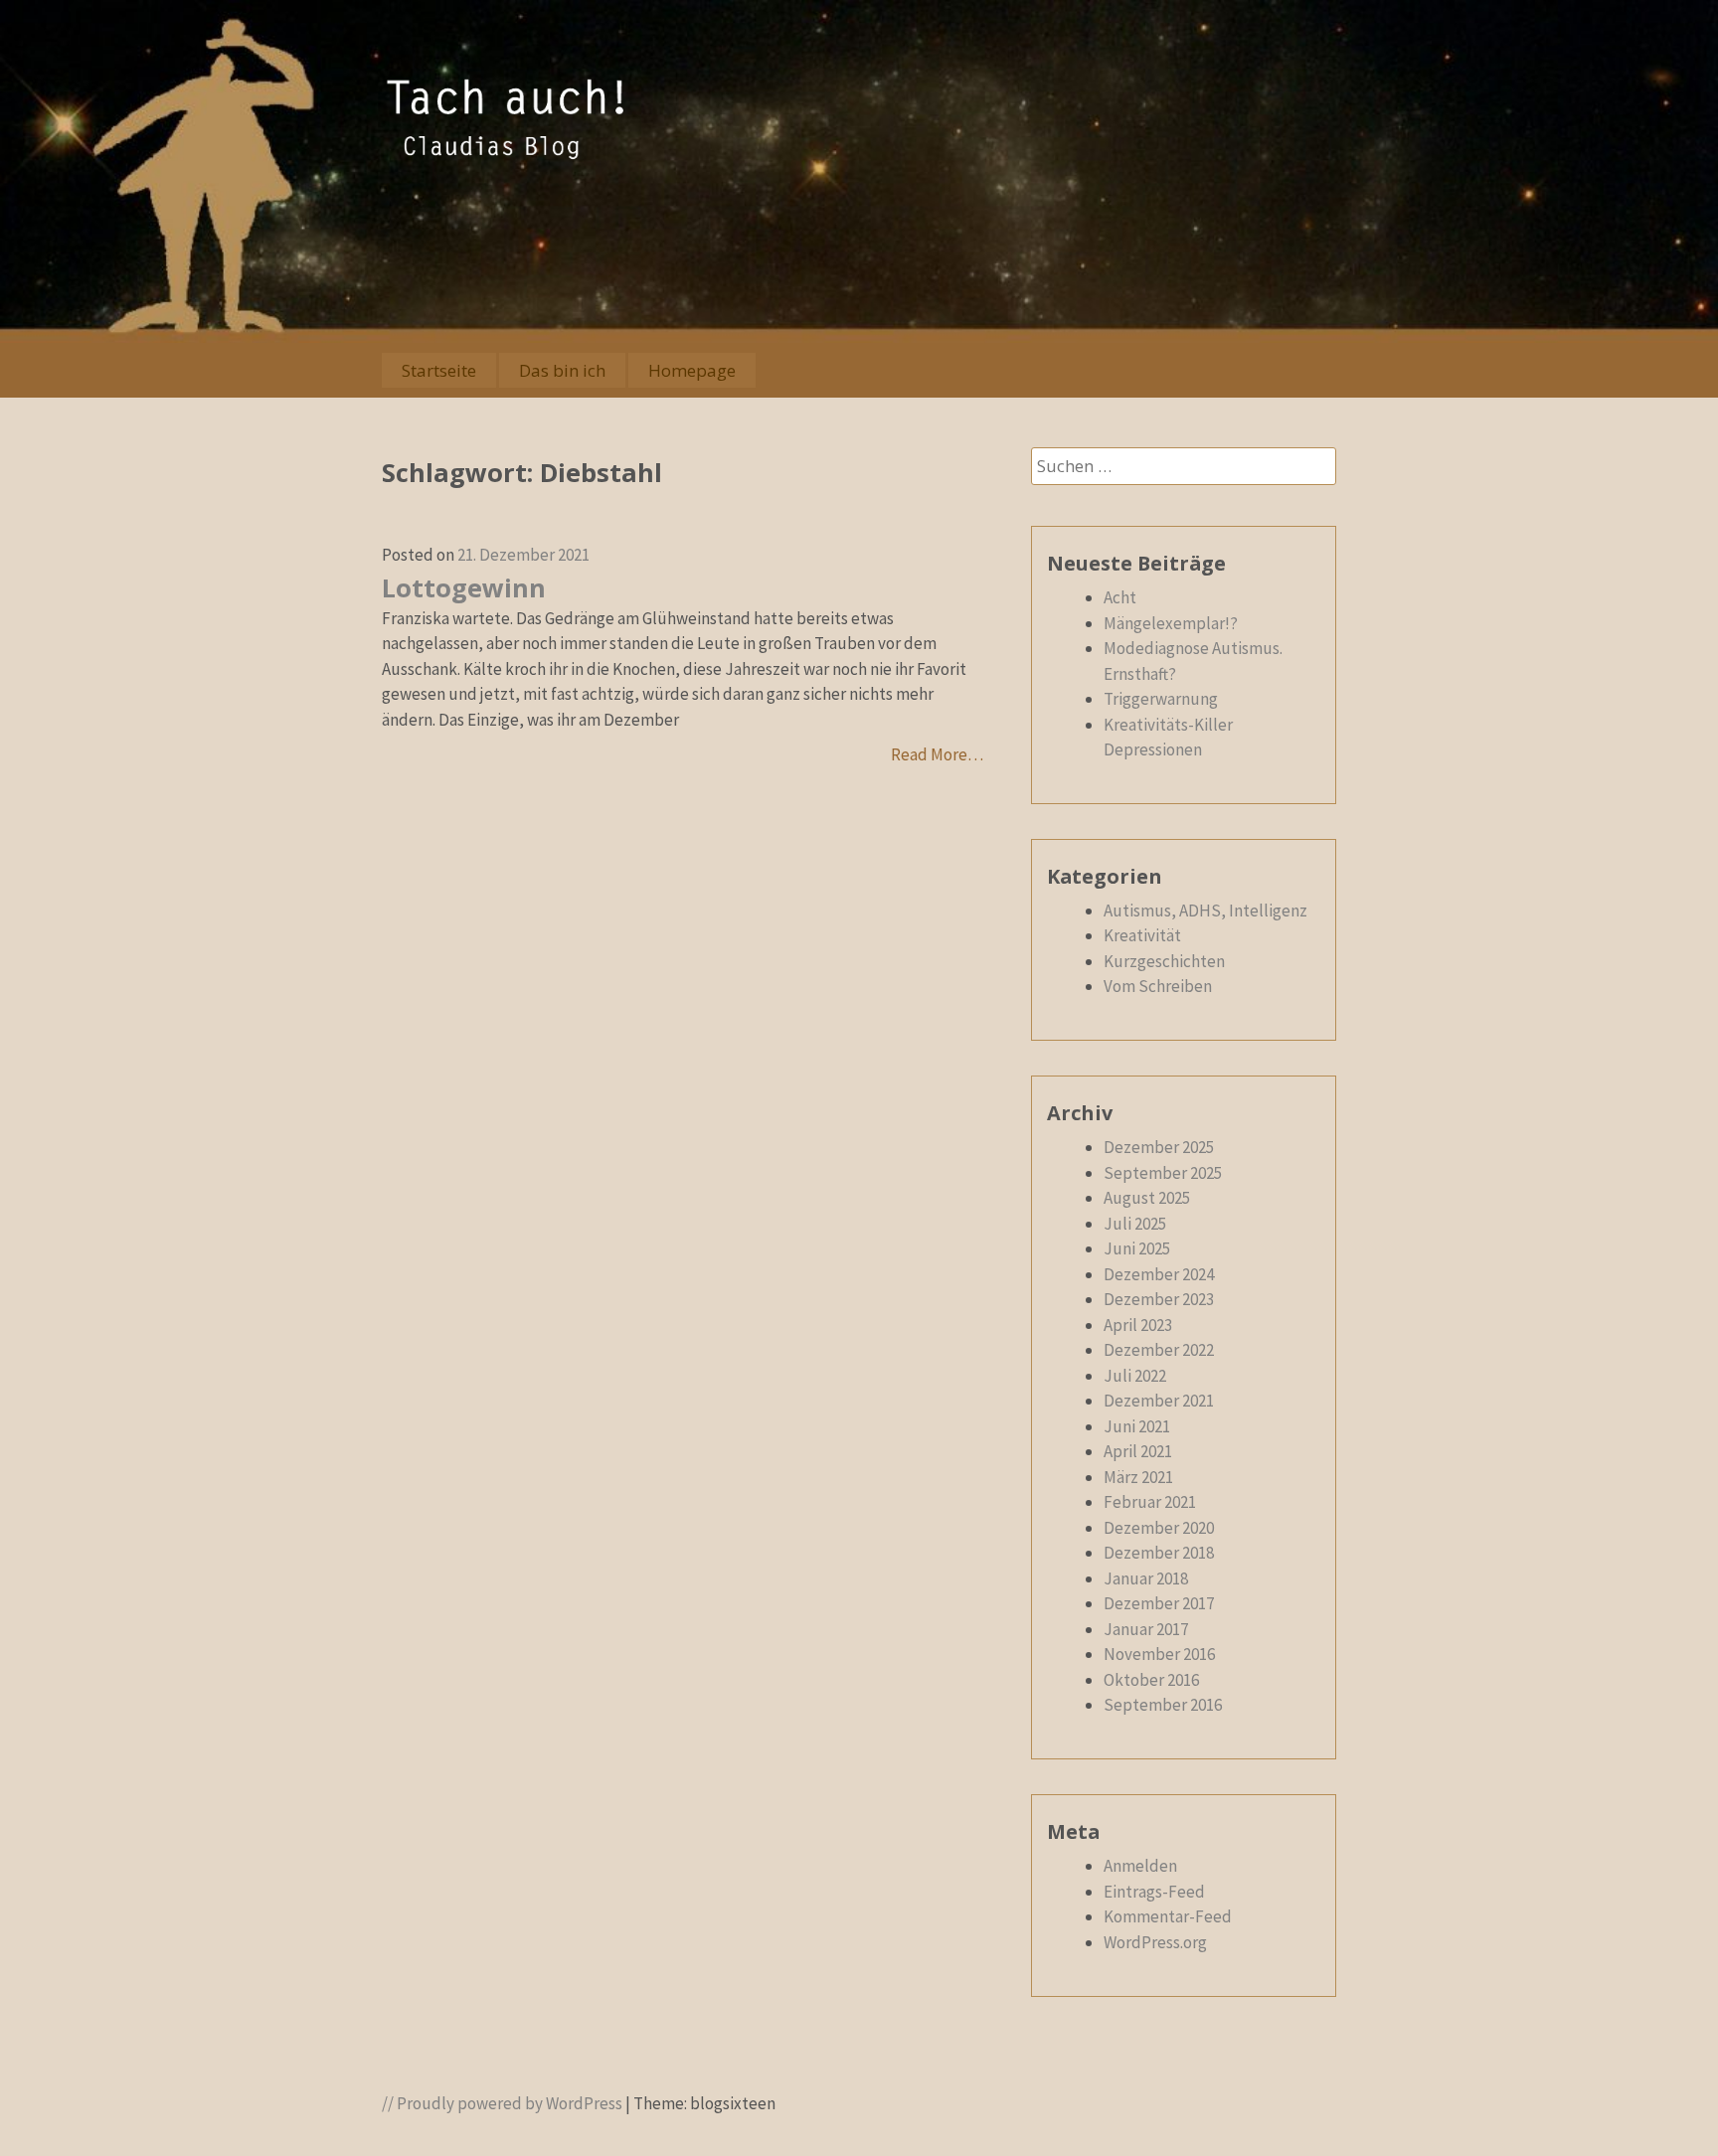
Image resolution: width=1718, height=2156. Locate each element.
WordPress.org (1155, 1942)
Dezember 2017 (1159, 1603)
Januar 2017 (1146, 1629)
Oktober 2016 (1151, 1680)
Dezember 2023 (1159, 1299)
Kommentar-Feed (1168, 1916)
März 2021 (1138, 1477)
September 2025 (1163, 1173)
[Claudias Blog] (506, 156)
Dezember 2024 (1159, 1274)
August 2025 (1147, 1198)
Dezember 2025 (1159, 1147)
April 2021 (1138, 1451)
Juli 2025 (1135, 1224)
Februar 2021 (1150, 1502)
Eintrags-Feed (1154, 1892)
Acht (1120, 597)
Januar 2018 (1146, 1578)
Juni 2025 (1137, 1248)
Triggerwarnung (1161, 699)
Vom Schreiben (1158, 986)
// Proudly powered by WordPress (502, 2103)
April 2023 (1138, 1325)
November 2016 (1159, 1654)
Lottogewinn (464, 587)
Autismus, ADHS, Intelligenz (1205, 911)
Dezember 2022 (1159, 1350)
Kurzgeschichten (1164, 961)
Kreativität (1142, 935)
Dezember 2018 (1159, 1553)
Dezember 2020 (1159, 1528)
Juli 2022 (1135, 1376)
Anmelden (1140, 1866)
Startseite (439, 370)
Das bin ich (562, 370)
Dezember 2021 (1159, 1401)
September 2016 (1163, 1705)
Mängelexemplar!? (1171, 623)
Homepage (692, 370)
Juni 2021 (1137, 1426)
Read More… (937, 754)
